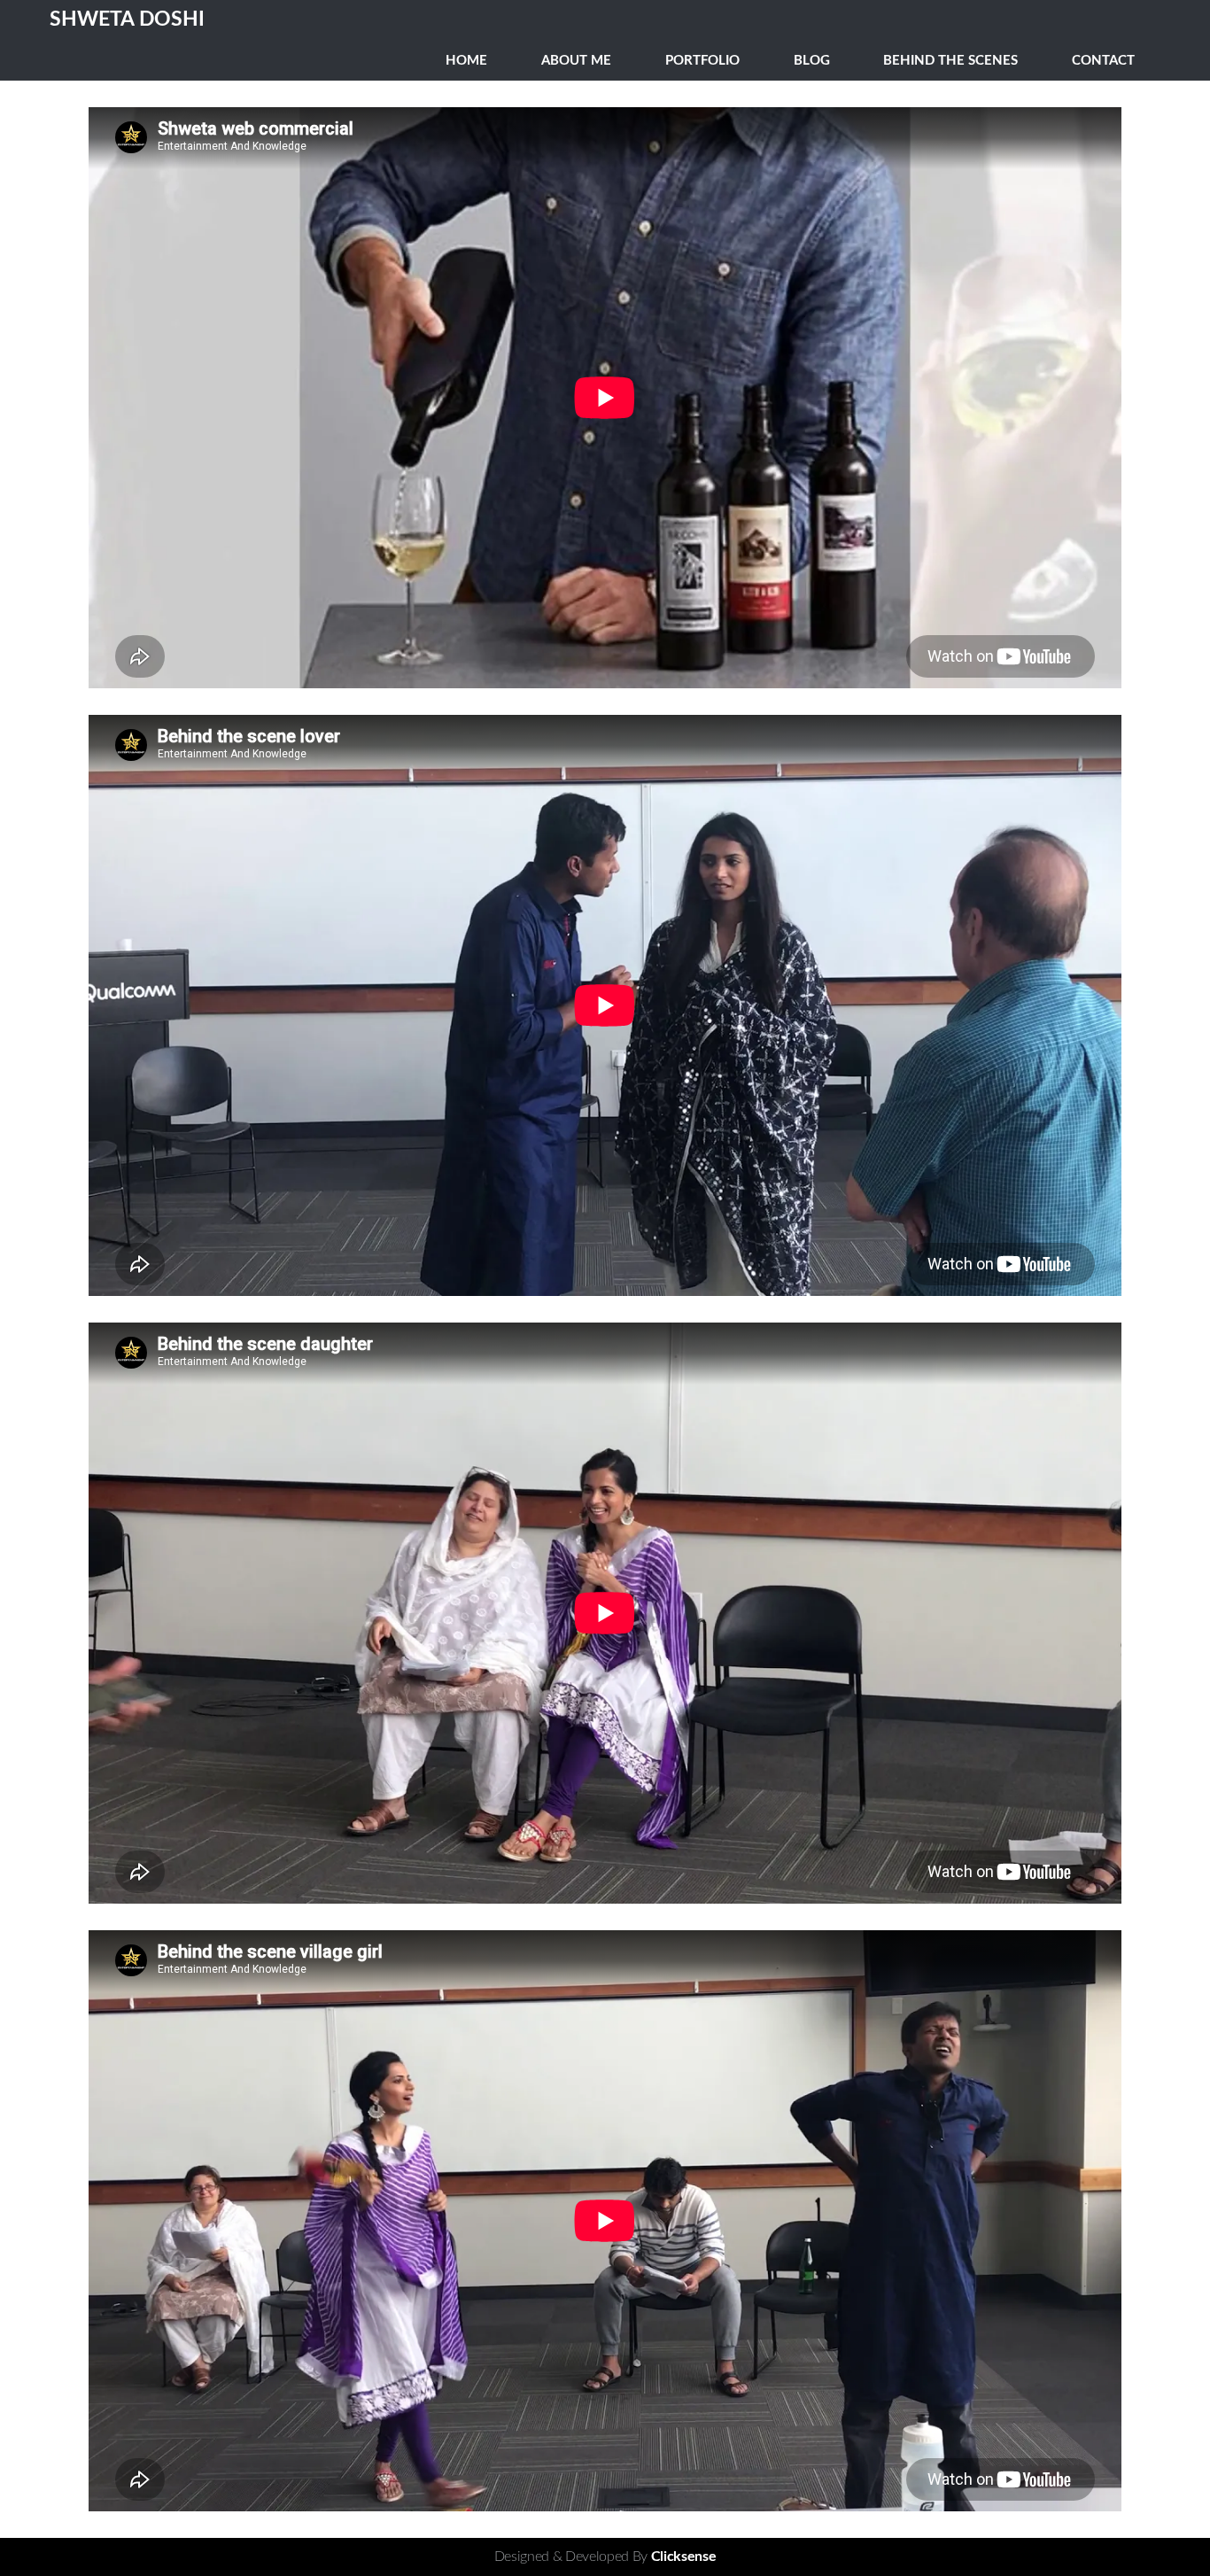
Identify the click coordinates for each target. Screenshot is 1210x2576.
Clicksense (684, 2557)
